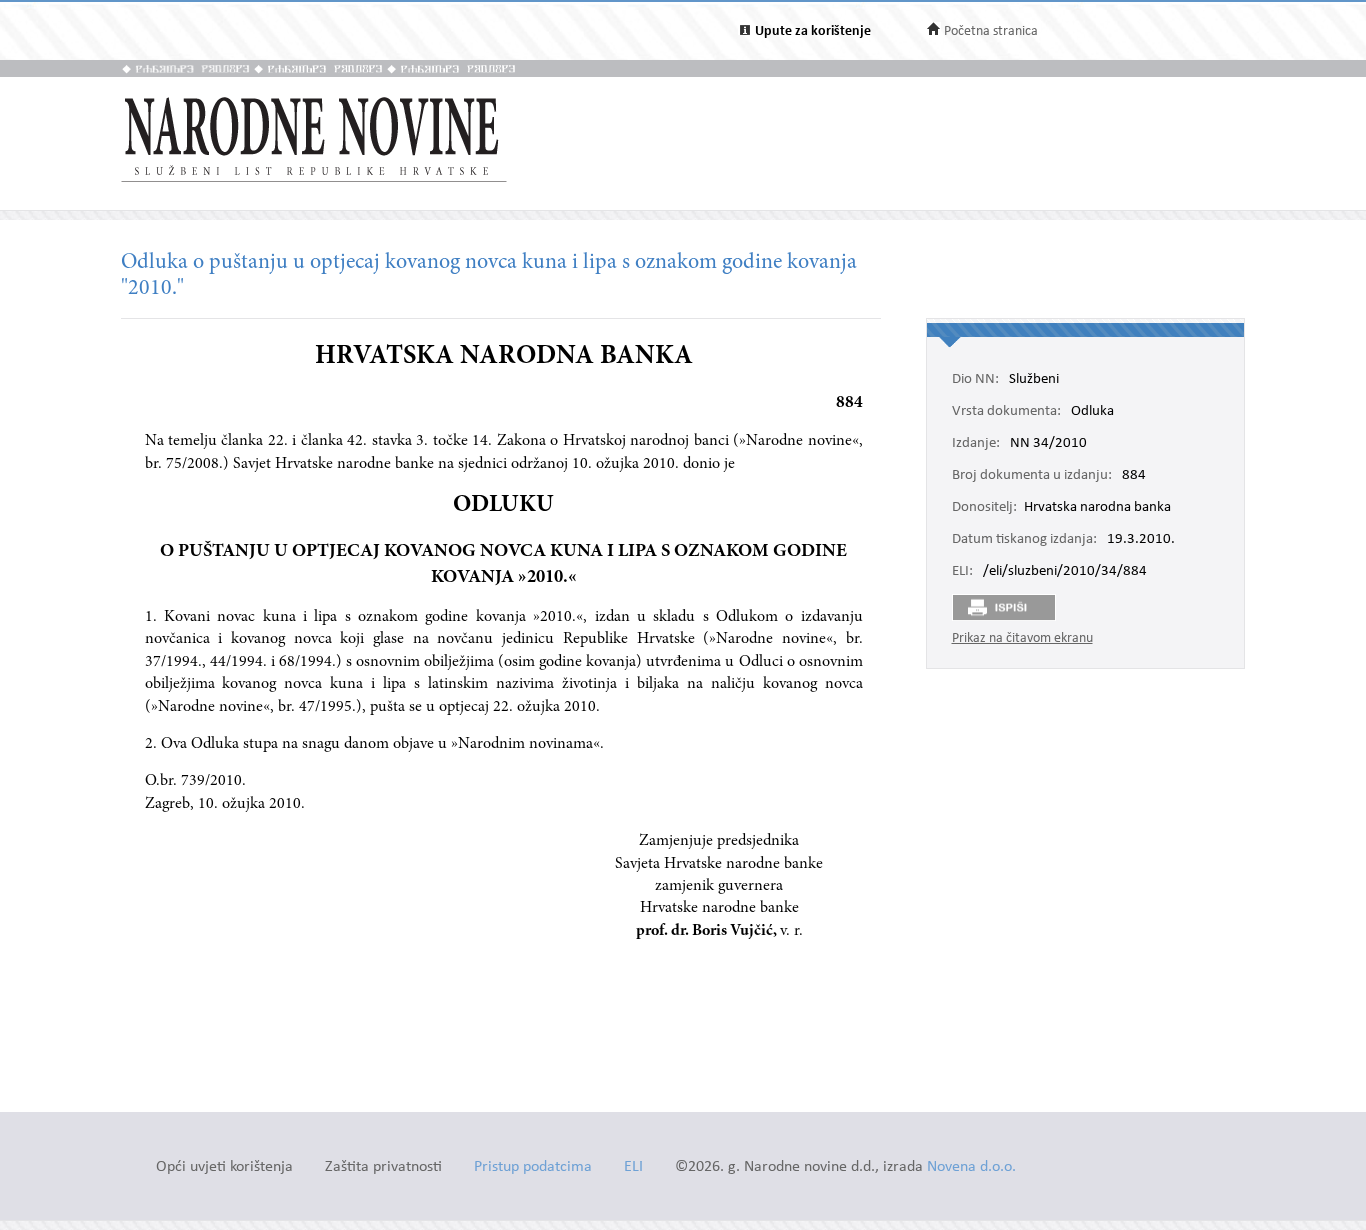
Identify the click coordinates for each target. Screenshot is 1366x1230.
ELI (633, 1167)
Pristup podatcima (533, 1167)
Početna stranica (991, 31)
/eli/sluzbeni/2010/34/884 (1065, 572)
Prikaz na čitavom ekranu (1022, 638)
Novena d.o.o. (971, 1167)
